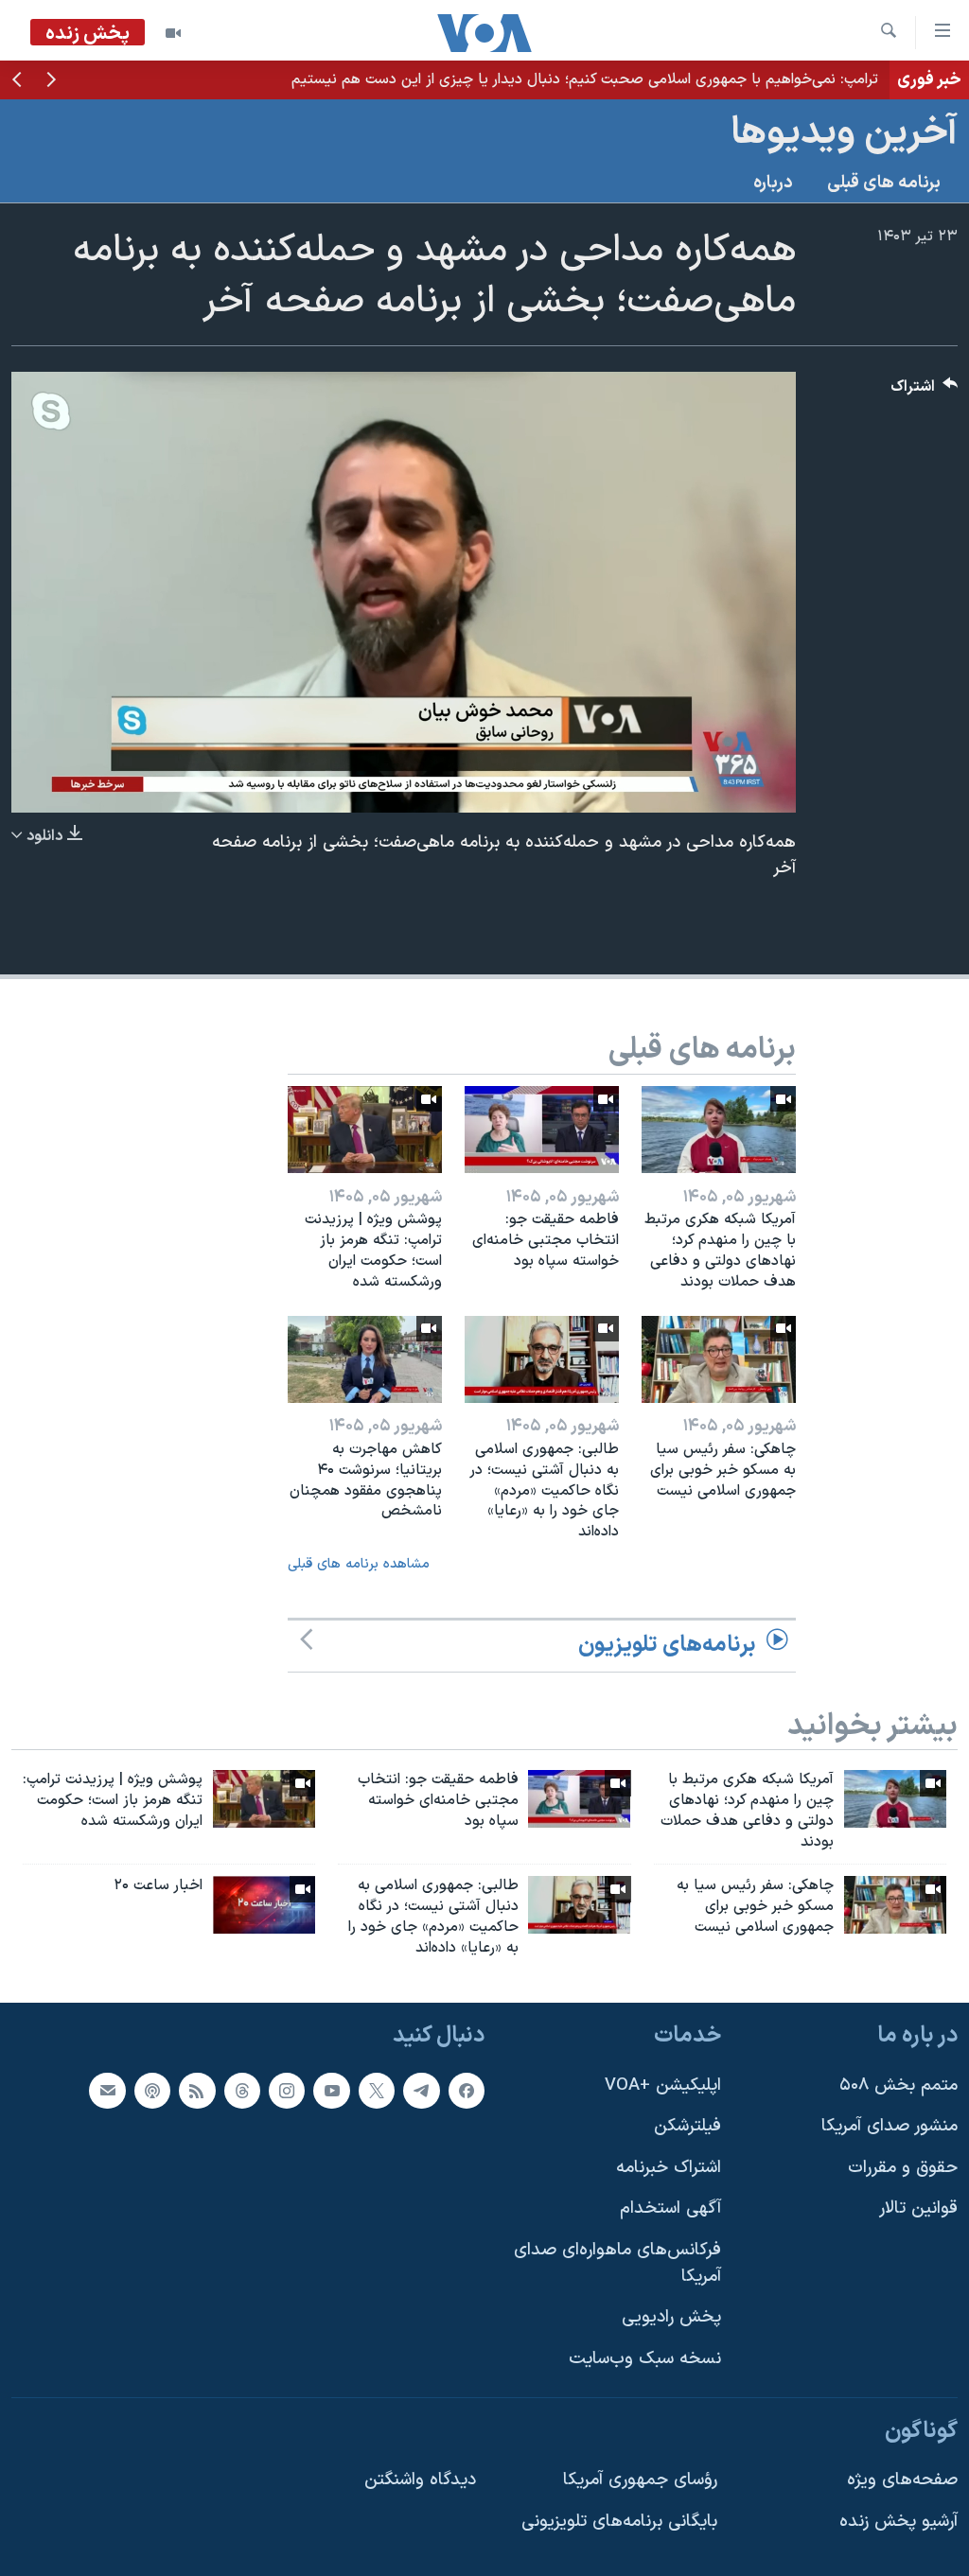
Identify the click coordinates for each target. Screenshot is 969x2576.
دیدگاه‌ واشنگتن (420, 2480)
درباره (773, 183)
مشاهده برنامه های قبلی (359, 1564)
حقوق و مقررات (903, 2168)
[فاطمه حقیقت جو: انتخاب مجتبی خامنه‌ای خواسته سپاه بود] (542, 1130)
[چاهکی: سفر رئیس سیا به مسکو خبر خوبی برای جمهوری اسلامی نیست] (719, 1359)
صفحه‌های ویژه (902, 2480)
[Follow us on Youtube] (331, 2090)
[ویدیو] (173, 33)
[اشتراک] (107, 2090)
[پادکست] (152, 2090)
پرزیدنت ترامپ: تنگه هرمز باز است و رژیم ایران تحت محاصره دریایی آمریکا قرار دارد (625, 79)
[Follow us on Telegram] (421, 2090)
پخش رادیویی (671, 2317)
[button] (51, 81)
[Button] (925, 391)
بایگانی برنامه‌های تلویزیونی (619, 2521)
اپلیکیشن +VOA (663, 2085)
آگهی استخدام (670, 2208)
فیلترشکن (687, 2126)
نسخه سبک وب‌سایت (645, 2359)
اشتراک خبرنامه (669, 2168)
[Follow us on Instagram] (287, 2090)
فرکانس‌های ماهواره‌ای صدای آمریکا (617, 2263)
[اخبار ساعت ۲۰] (264, 1905)
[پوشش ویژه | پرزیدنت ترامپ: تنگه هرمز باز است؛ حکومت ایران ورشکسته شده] (365, 1130)
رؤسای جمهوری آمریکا (640, 2480)
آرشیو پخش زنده (899, 2521)
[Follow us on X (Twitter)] (377, 2090)
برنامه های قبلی (884, 183)
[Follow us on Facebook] (467, 2090)
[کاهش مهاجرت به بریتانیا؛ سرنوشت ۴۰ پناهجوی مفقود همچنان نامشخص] (365, 1359)
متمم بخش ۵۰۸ (899, 2085)
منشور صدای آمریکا (890, 2126)
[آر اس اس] (197, 2090)
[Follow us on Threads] (242, 2090)
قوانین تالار (918, 2208)
